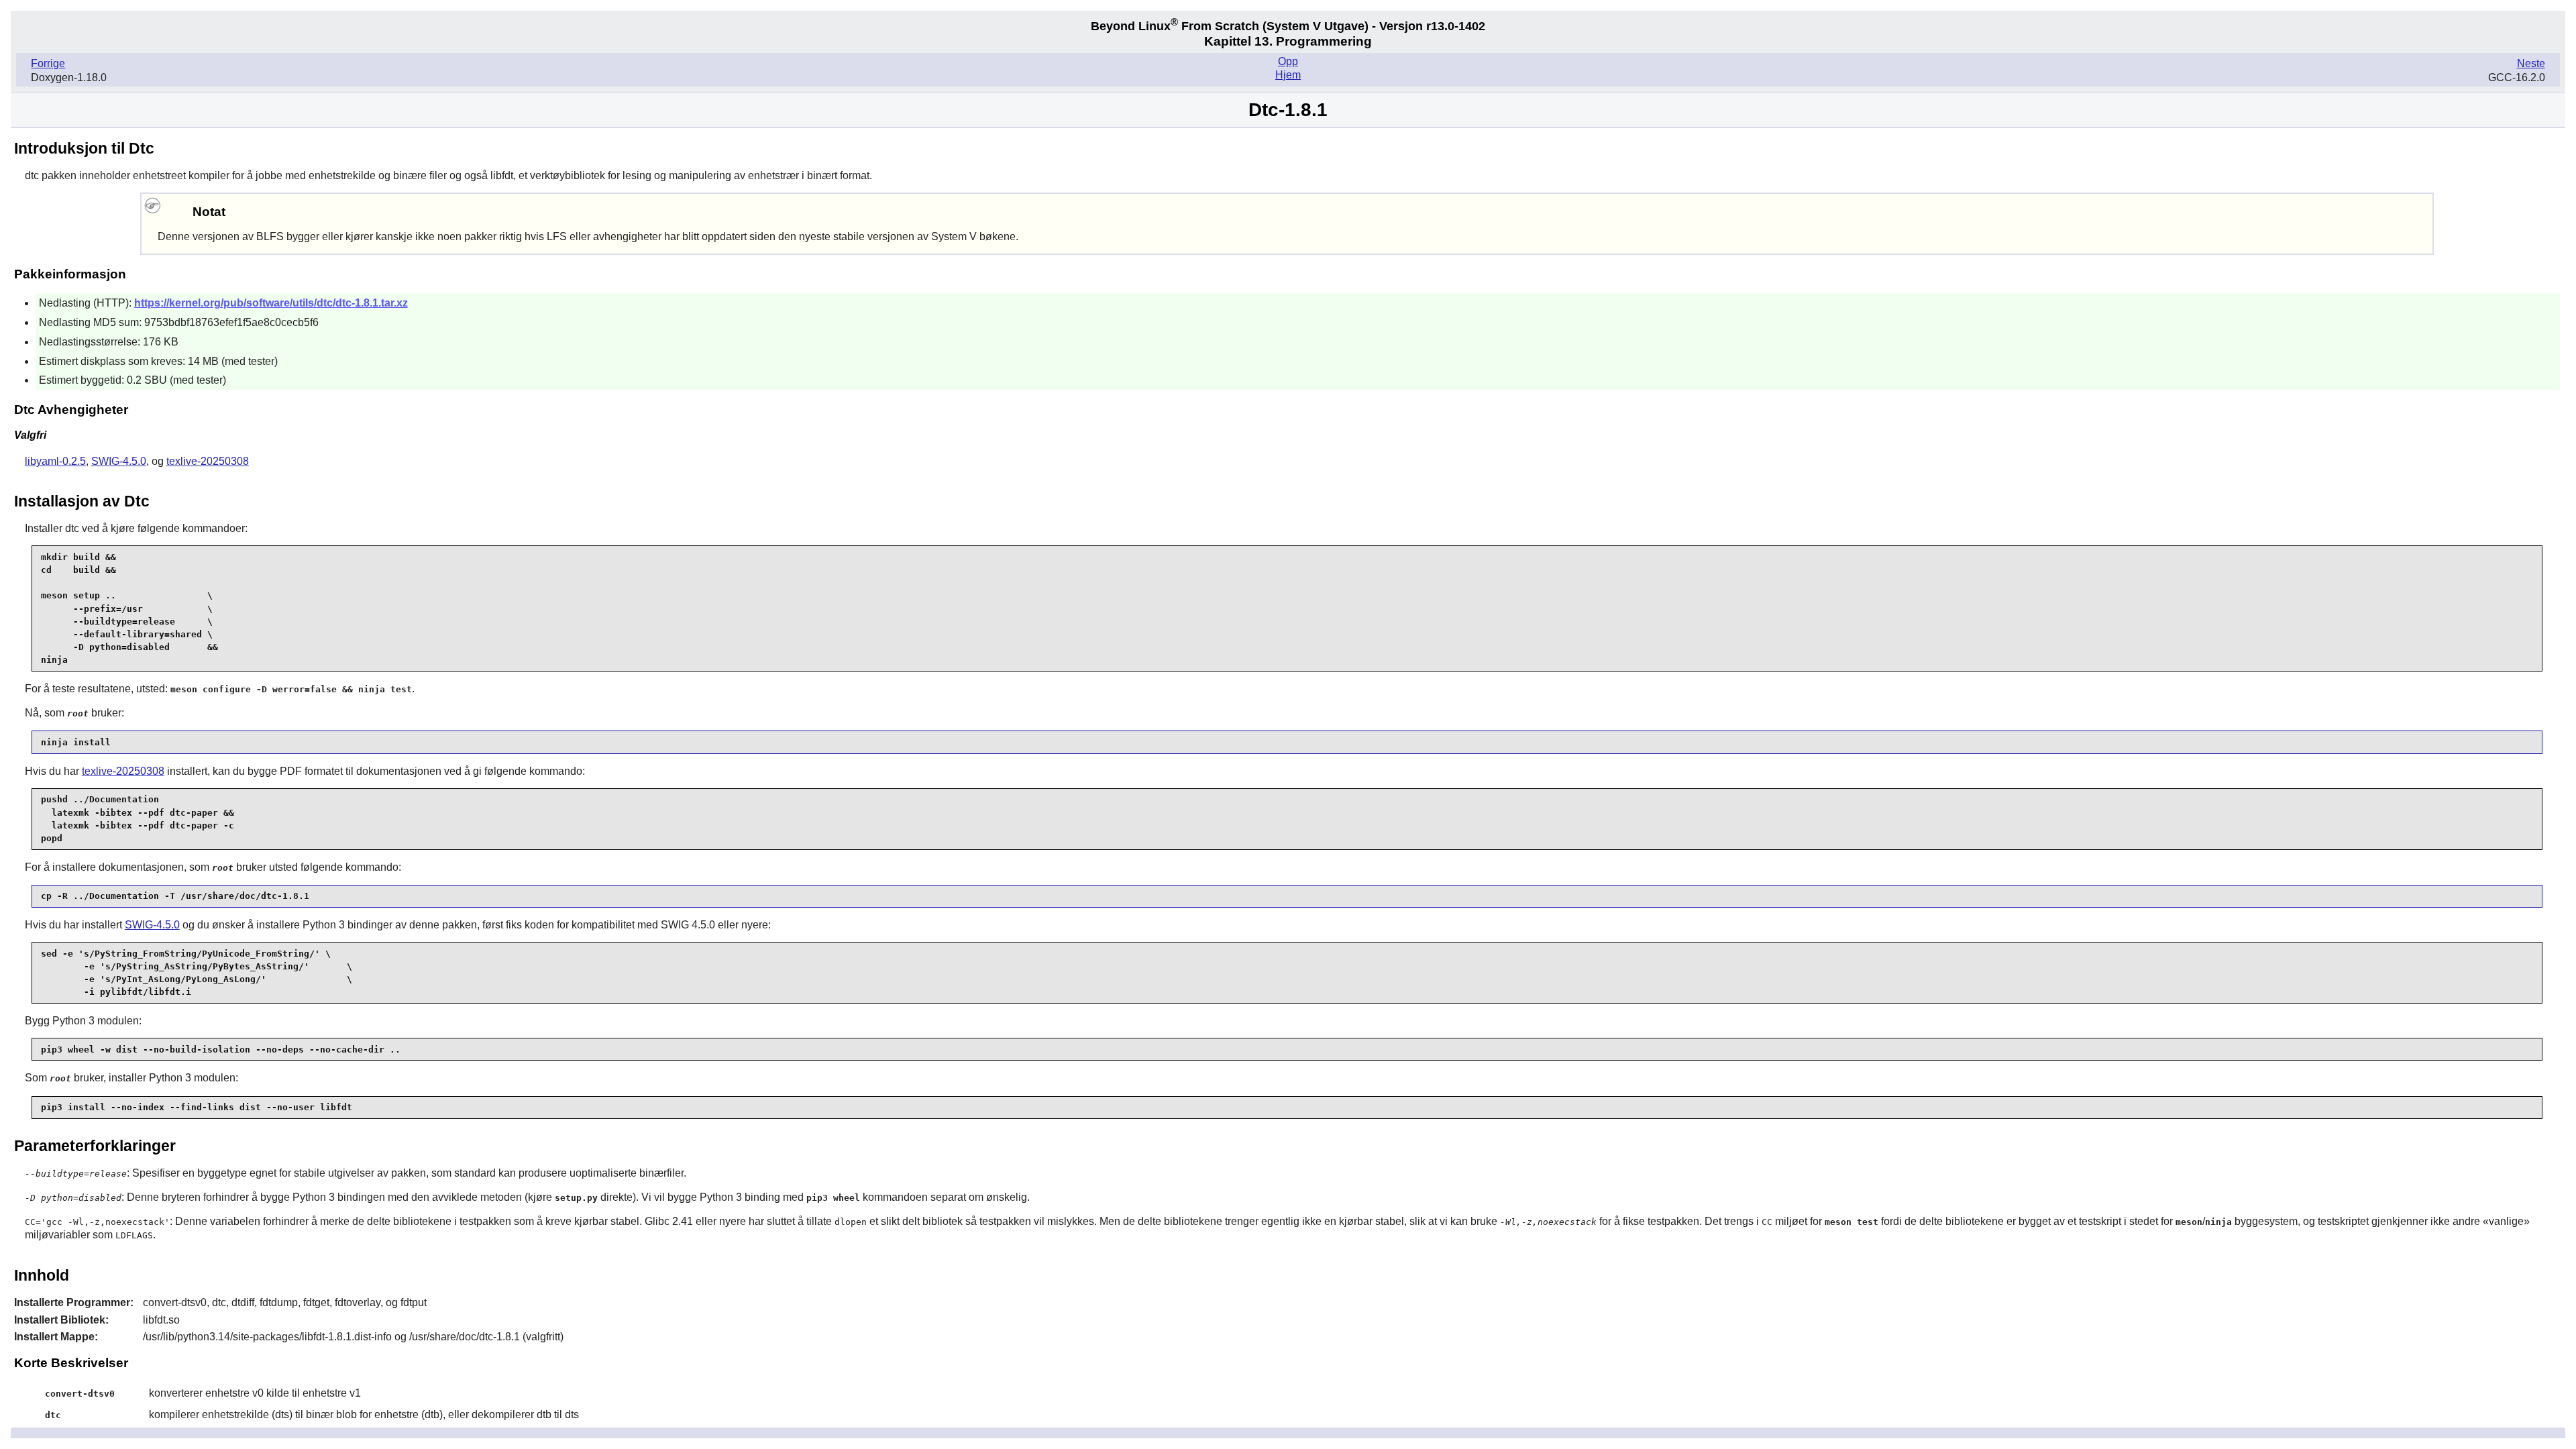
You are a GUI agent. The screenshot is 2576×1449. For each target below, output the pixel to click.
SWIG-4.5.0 (119, 461)
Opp (1288, 61)
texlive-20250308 (208, 461)
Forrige (48, 63)
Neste (2531, 63)
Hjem (1288, 75)
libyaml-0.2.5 (55, 461)
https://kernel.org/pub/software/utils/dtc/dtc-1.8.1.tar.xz (271, 303)
